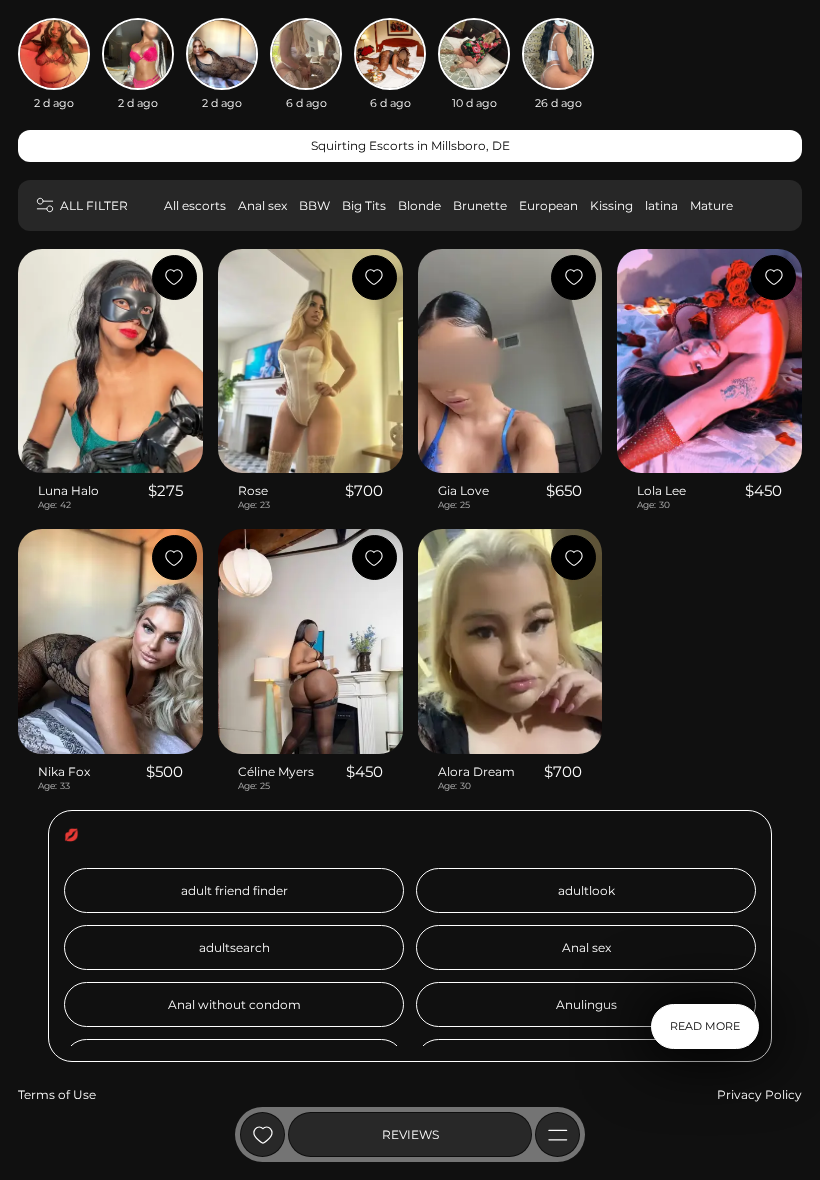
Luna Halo (68, 490)
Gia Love (463, 490)
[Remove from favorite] (174, 277)
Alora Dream (476, 771)
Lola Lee (661, 490)
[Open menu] (557, 1134)
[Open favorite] (262, 1134)
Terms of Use (57, 1094)
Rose (253, 490)
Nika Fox (64, 771)
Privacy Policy (759, 1094)
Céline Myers (276, 771)
